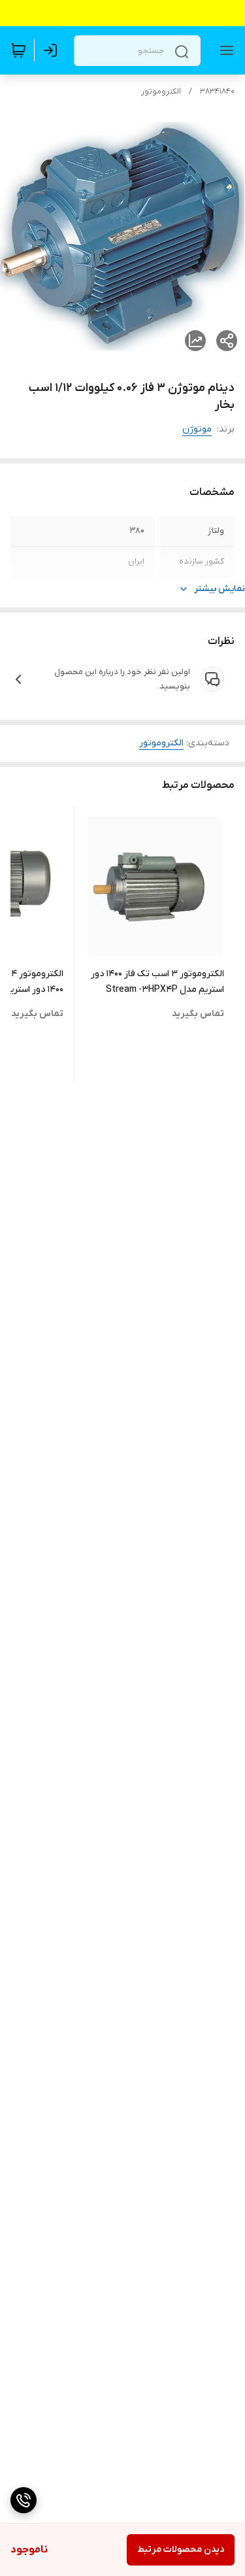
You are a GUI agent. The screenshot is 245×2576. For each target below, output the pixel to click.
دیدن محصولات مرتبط (181, 2550)
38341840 (217, 92)
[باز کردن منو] (224, 50)
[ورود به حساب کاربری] (53, 50)
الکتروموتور (161, 92)
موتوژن (197, 429)
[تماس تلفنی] (24, 2500)
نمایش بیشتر (220, 589)
